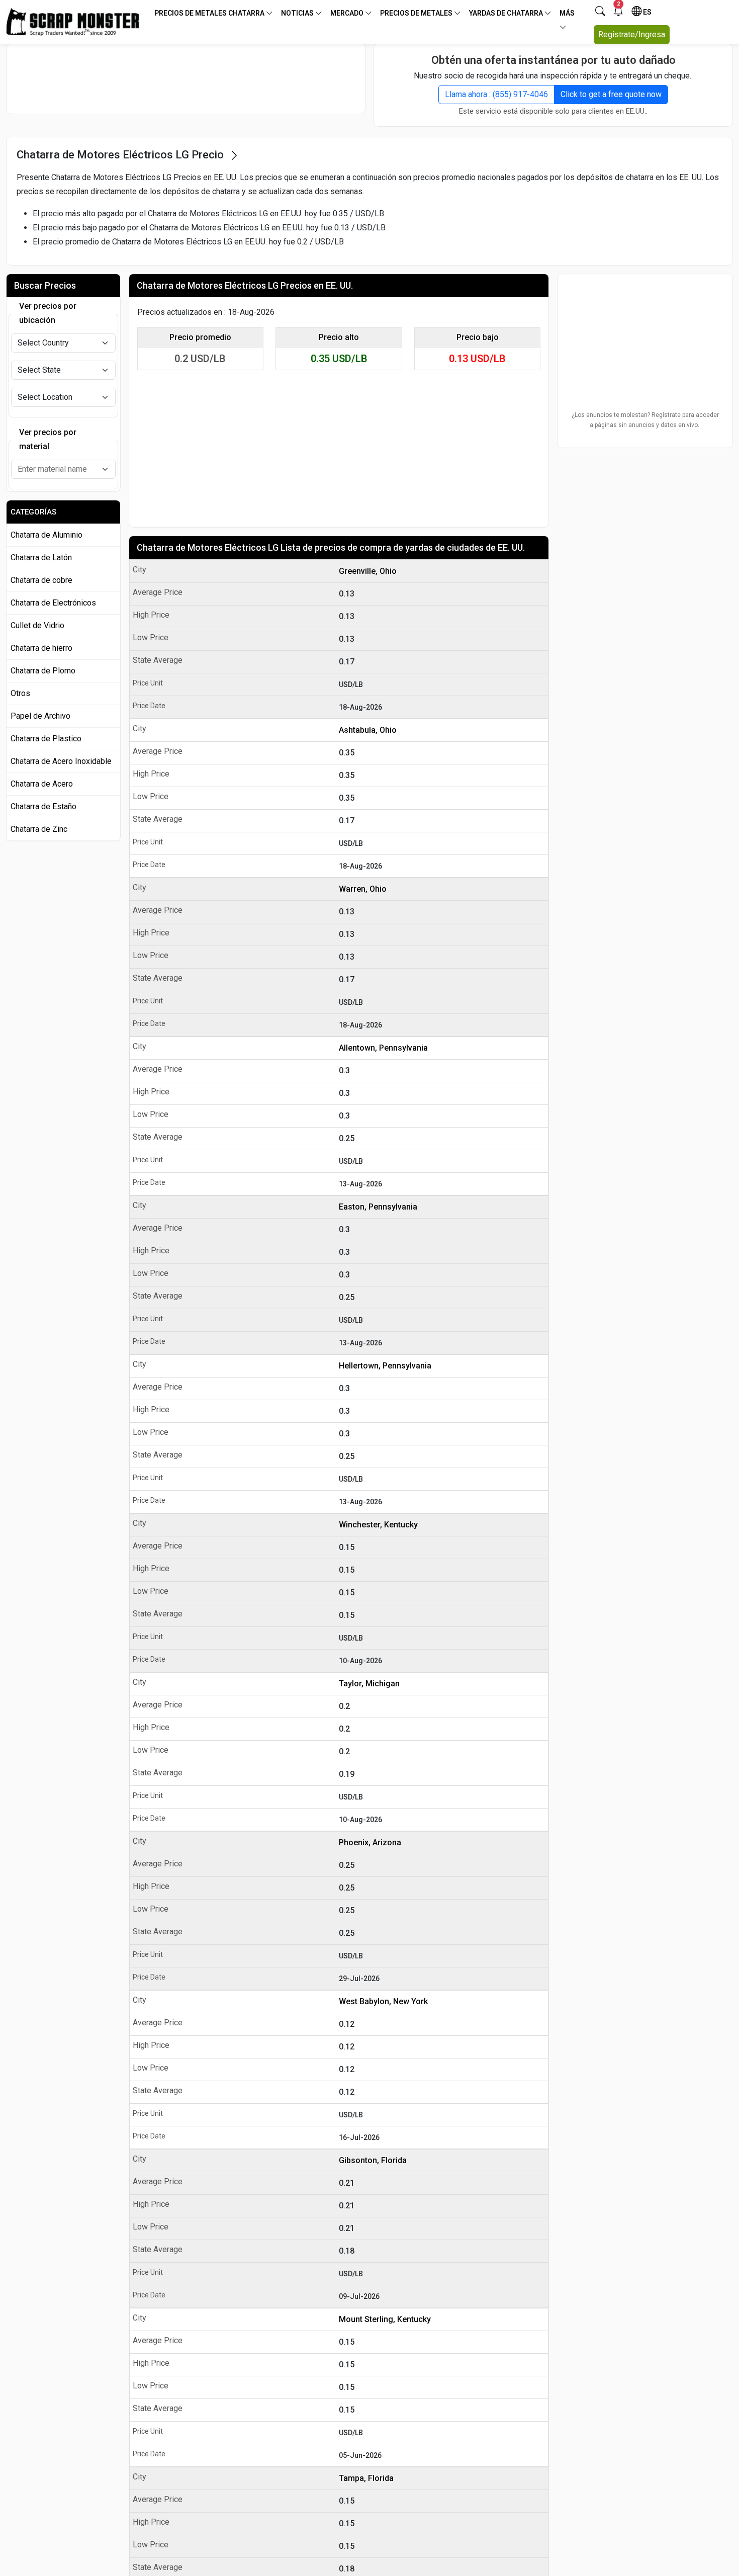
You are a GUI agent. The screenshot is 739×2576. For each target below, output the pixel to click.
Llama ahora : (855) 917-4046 (496, 94)
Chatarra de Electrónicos (53, 603)
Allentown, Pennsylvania (383, 1048)
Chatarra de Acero (42, 784)
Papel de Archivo (40, 716)
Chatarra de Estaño (43, 806)
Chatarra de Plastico (46, 739)
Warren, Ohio (363, 889)
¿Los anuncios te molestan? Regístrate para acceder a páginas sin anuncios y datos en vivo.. (645, 420)
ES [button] (646, 12)
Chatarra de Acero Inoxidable (61, 761)
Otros (20, 693)
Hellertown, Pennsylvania (385, 1366)
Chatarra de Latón (41, 557)
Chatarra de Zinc (39, 829)
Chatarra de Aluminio (47, 535)
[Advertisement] (186, 78)
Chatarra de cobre (41, 580)
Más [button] (567, 13)
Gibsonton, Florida (373, 2160)
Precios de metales (417, 13)
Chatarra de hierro (41, 648)
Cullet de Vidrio (37, 625)
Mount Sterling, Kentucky (385, 2319)
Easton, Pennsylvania (378, 1207)
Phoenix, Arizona (370, 1842)
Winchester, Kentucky (378, 1525)
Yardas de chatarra (507, 13)
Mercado (348, 13)
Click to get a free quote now (611, 94)
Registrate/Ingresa (632, 34)
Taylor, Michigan (369, 1684)
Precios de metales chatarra (210, 13)
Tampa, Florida (366, 2478)
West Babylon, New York (383, 2001)
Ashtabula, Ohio (368, 730)
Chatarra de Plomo (43, 671)
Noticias (298, 13)
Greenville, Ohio (368, 571)
